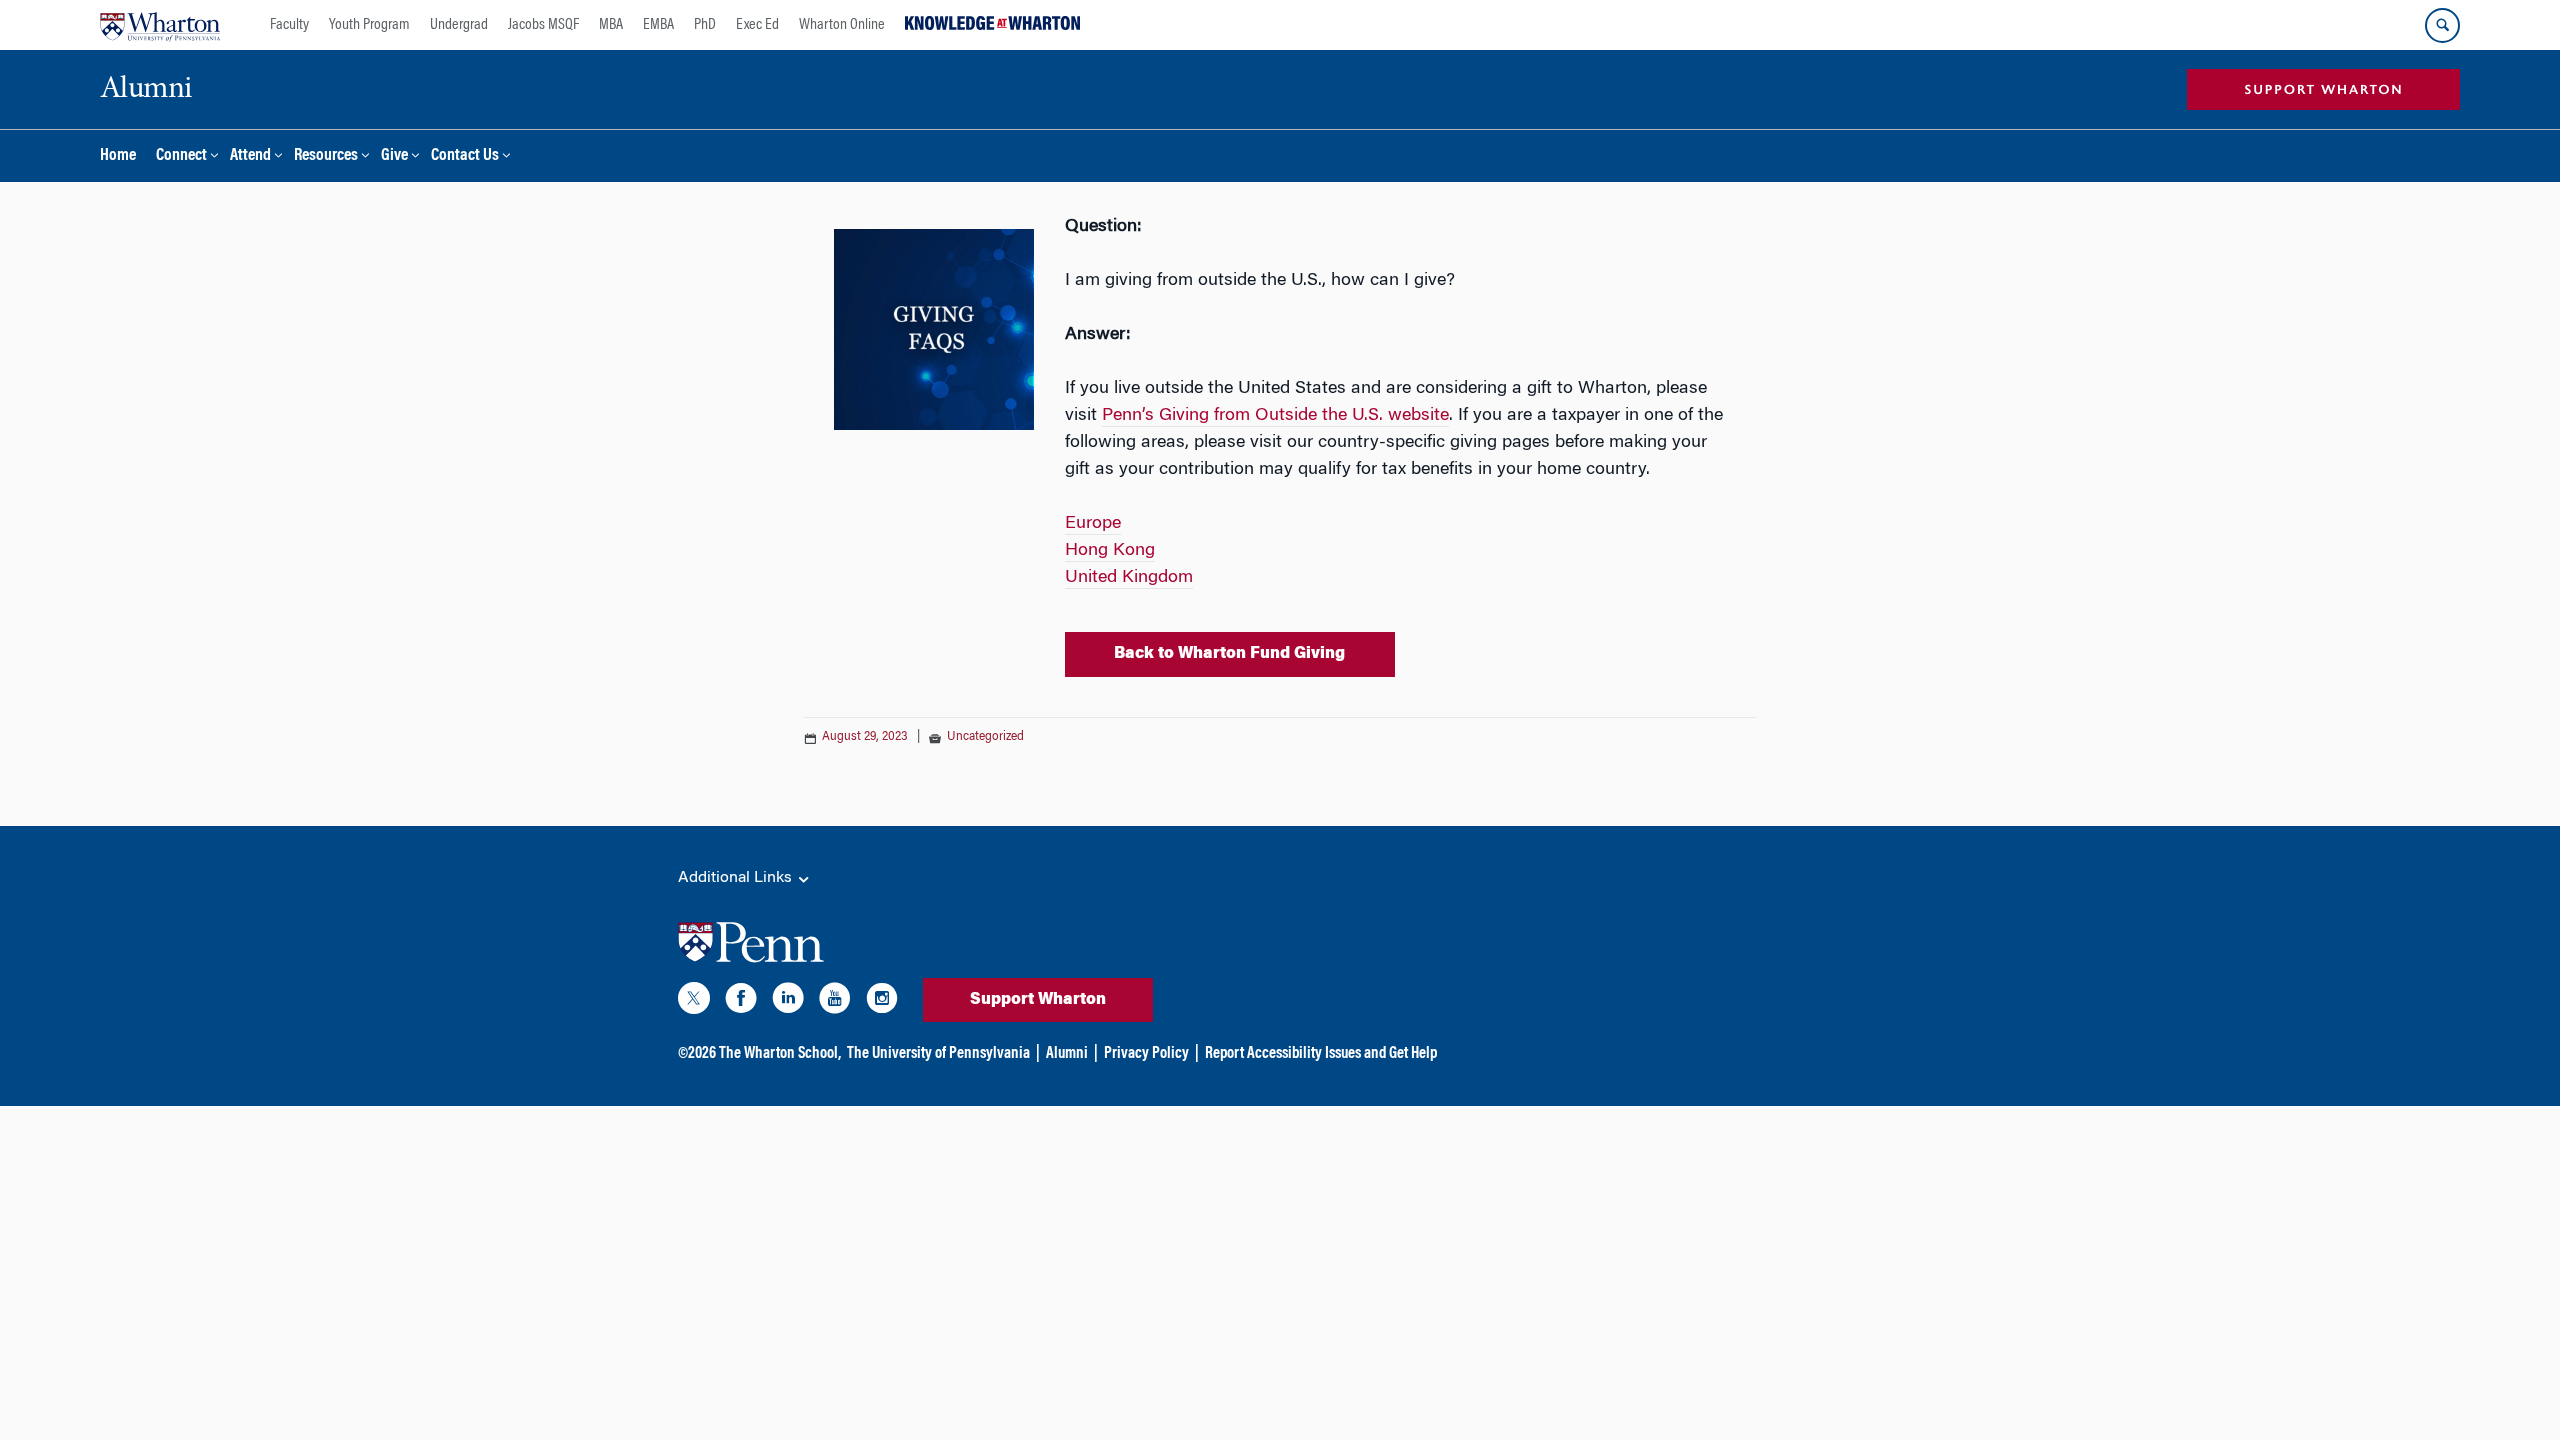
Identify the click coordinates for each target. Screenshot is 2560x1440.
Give (394, 156)
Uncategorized (985, 737)
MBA (611, 25)
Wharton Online (842, 25)
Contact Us (465, 156)
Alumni (1067, 1054)
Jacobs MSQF (543, 25)
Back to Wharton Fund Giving (1229, 654)
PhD (705, 25)
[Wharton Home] (160, 25)
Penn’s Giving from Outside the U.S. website (1275, 416)
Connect (181, 156)
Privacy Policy (1146, 1054)
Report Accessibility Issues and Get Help (1321, 1054)
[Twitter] (694, 1002)
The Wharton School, (780, 1054)
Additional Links (737, 878)
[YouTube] (835, 1002)
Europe (1093, 524)
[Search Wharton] (2442, 25)
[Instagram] (882, 1002)
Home (118, 156)
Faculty (289, 25)
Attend (250, 156)
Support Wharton (1038, 1000)
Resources (326, 156)
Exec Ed (757, 25)
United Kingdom (1129, 578)
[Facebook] (741, 1002)
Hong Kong (1110, 551)
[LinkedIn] (788, 1002)
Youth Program (369, 25)
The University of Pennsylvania (938, 1054)
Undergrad (459, 25)
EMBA (658, 25)
